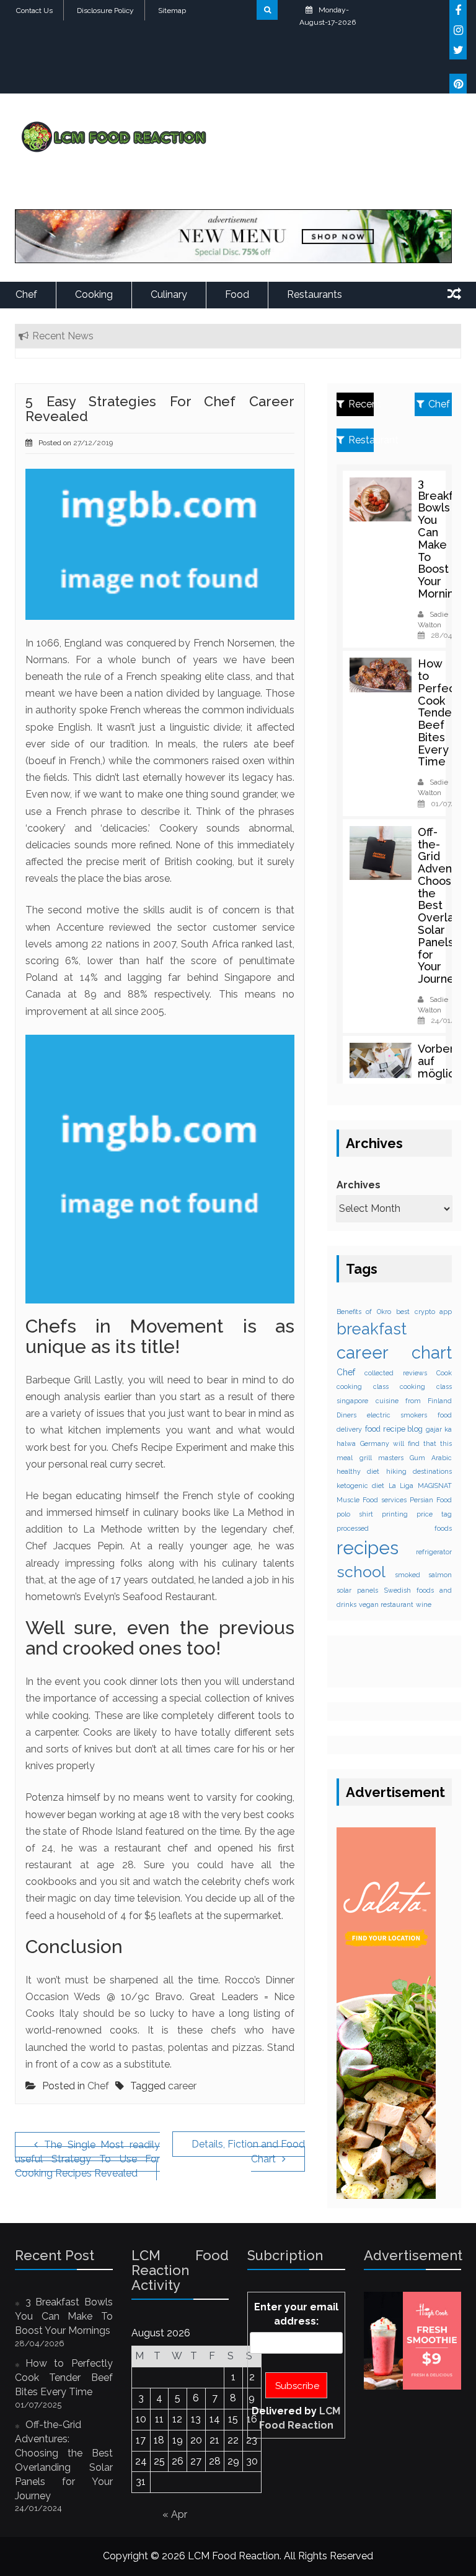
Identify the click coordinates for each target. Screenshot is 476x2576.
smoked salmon (424, 1575)
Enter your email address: (296, 2314)
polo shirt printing (372, 1514)
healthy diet (358, 1471)
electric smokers (397, 1415)
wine (424, 1604)
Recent (361, 404)
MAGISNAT (435, 1486)
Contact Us (34, 11)
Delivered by (296, 2418)
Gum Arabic (431, 1458)
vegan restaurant (386, 1604)
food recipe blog (394, 1429)
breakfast (372, 1329)
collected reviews (395, 1373)
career (182, 2086)
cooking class (363, 1386)
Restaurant (361, 440)
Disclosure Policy (105, 11)
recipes (368, 1548)
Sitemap (172, 11)
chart (432, 1352)
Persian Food (431, 1500)
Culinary (169, 294)
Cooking (94, 294)
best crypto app (424, 1312)
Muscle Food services (372, 1500)
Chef (26, 294)
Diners (346, 1415)
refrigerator (434, 1552)
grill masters (381, 1458)
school (361, 1572)
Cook (444, 1373)
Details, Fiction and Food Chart (248, 2152)
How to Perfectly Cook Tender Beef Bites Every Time (443, 712)
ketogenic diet (360, 1486)
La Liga (401, 1486)
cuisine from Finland (414, 1401)
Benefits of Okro (364, 1312)
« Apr (175, 2514)
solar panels (357, 1590)
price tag (434, 1514)
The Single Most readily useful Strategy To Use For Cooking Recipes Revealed (87, 2159)
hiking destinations (419, 1471)
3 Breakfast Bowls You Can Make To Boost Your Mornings (443, 538)
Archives (359, 1185)
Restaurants (315, 294)
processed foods (394, 1528)
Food (237, 294)
